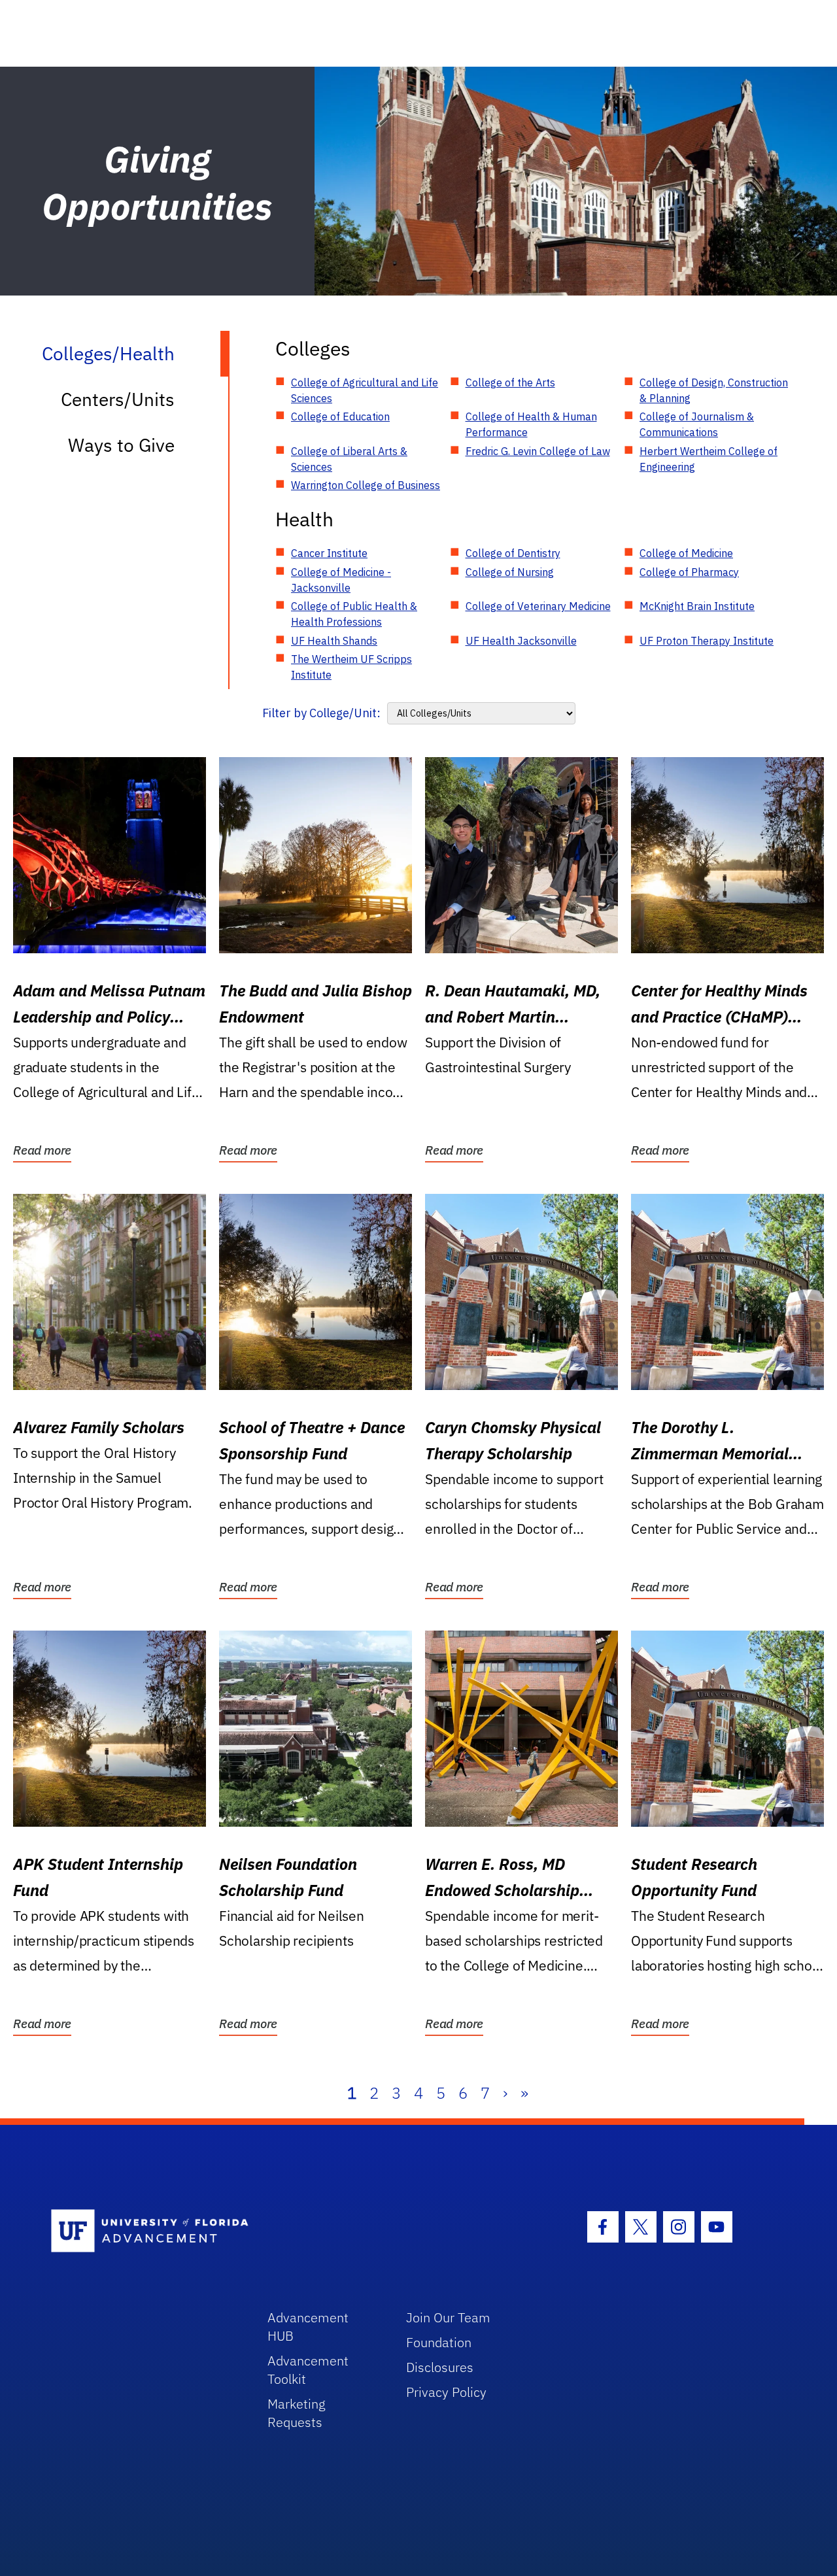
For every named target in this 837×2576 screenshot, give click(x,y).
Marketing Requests (297, 2413)
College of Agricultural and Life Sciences (365, 390)
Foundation (439, 2342)
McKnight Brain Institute (697, 606)
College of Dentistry (513, 553)
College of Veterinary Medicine (538, 606)
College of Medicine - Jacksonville (341, 580)
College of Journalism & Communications (697, 424)
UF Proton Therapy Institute (707, 641)
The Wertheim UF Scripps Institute (351, 667)
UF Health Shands (334, 641)
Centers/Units (118, 399)
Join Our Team (448, 2317)
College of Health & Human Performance (531, 424)
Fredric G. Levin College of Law (538, 451)
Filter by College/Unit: (321, 713)
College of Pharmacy (689, 572)
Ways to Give (121, 445)
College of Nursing (510, 572)
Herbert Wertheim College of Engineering (709, 459)
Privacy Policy (446, 2392)
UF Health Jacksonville (521, 641)
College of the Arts (510, 382)
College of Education (340, 416)
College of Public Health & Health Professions (354, 614)
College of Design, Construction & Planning (714, 390)
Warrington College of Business (366, 485)
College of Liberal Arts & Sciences (349, 459)
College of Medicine (686, 553)
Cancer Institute (329, 553)
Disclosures (440, 2367)
